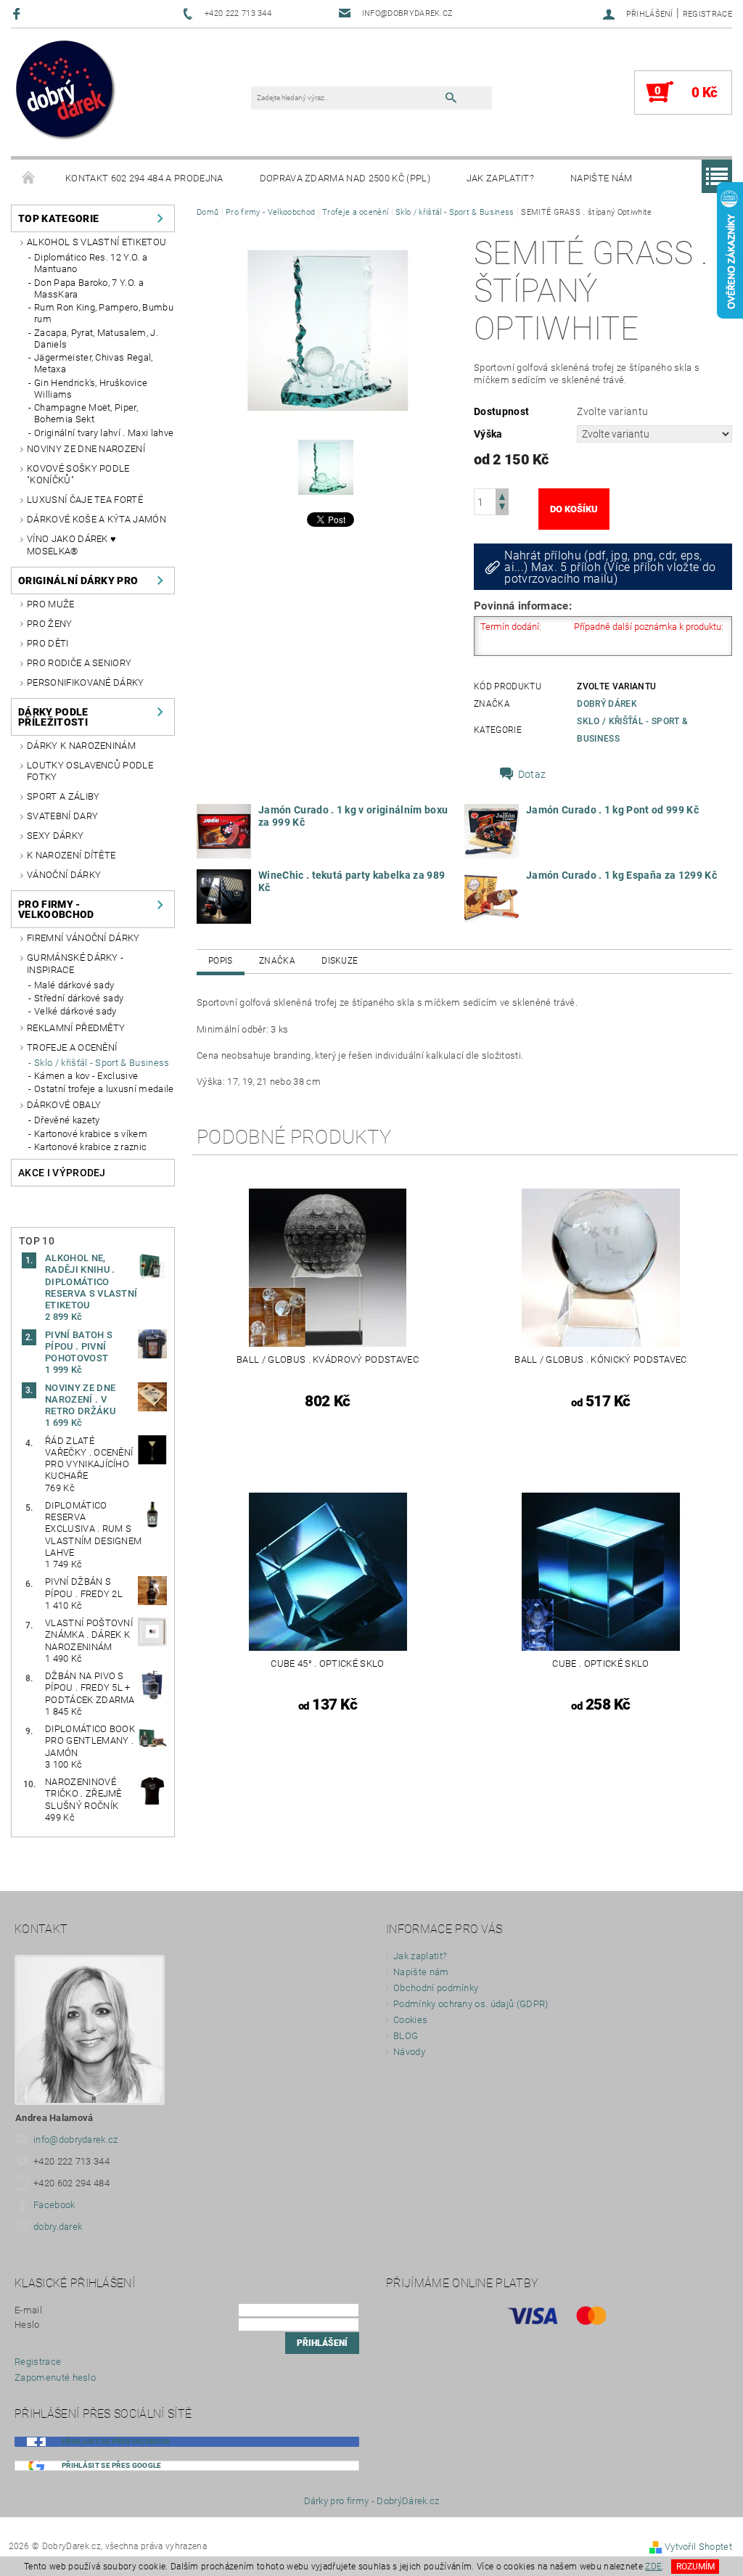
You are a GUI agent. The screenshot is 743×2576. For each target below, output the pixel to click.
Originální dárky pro (78, 581)
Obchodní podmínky (436, 1988)
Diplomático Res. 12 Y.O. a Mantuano (91, 263)
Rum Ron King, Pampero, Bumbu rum (104, 313)
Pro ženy (50, 624)
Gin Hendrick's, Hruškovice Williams (91, 389)
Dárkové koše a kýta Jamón (97, 519)
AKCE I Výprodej (62, 1173)
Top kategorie (58, 218)
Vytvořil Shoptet (698, 2547)
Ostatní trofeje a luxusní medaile (104, 1089)
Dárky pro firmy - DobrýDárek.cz (372, 2501)
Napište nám (602, 178)
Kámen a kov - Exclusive (86, 1076)
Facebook (54, 2205)
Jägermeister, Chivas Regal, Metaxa (94, 363)
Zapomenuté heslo (55, 2378)
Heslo (27, 2325)
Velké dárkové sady (75, 1011)
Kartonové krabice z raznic (90, 1147)
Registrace (707, 14)
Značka (277, 961)
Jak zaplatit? (500, 178)
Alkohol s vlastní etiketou (97, 242)
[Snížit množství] (502, 508)
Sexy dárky (55, 836)
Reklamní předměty (76, 1028)
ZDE (653, 2567)
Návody (409, 2052)
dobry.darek (58, 2227)
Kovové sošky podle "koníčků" (78, 474)
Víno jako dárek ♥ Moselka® (71, 545)
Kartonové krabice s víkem (91, 1134)
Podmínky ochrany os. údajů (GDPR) (471, 2004)
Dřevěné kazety (67, 1120)
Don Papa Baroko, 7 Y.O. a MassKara (89, 288)
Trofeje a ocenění (72, 1047)
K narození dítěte (71, 855)
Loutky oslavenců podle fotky (90, 771)
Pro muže (51, 604)
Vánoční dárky (64, 875)
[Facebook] (19, 13)
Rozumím (695, 2567)
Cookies (410, 2020)
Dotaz (532, 774)
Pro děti (48, 643)
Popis (221, 961)
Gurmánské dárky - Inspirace (75, 963)
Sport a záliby (63, 796)
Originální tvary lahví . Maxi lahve (104, 433)
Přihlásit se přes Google (112, 2465)
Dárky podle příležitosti (53, 717)
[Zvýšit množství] (502, 495)
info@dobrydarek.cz (76, 2140)
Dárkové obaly (64, 1105)
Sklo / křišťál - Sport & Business (102, 1063)
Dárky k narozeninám (81, 746)
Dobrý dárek (607, 704)
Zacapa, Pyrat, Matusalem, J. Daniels (96, 339)
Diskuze (340, 961)
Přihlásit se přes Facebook (116, 2441)
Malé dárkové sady (74, 985)
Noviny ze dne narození (86, 449)
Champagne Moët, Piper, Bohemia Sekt (86, 413)
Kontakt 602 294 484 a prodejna (144, 178)
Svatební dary (62, 816)
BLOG (406, 2036)
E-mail (28, 2310)
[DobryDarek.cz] (66, 91)
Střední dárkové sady (79, 998)
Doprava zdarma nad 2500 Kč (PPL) (345, 178)
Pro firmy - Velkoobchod (56, 909)
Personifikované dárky (86, 682)
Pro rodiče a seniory (79, 663)
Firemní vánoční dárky (83, 938)
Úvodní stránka (29, 179)
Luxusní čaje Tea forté (85, 500)
